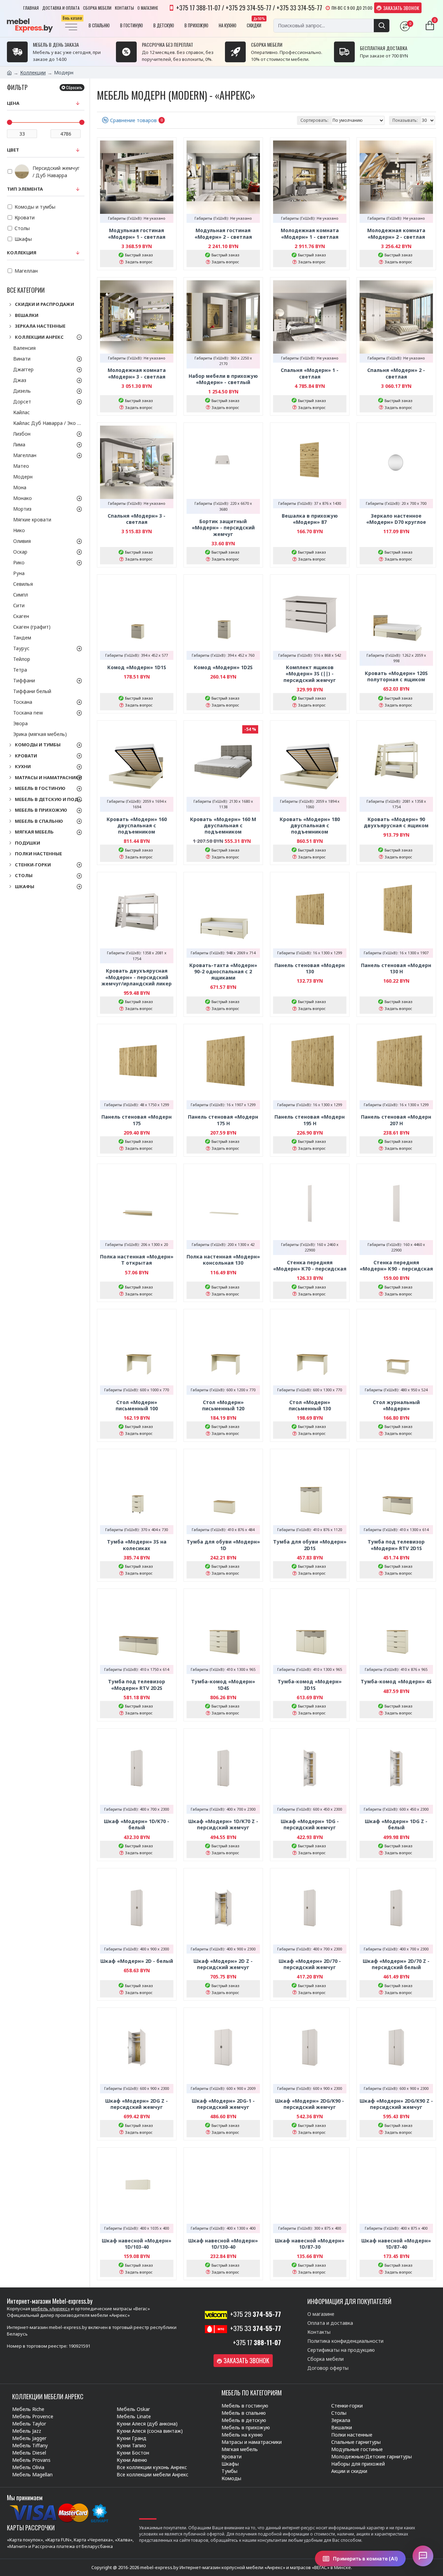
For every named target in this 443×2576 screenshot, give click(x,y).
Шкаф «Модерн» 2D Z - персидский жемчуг (223, 1964)
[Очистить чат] (410, 2360)
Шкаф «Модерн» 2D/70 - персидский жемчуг (310, 1964)
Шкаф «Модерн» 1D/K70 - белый (137, 1824)
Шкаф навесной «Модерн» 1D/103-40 (137, 2244)
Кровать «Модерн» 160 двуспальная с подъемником (137, 826)
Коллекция (22, 253)
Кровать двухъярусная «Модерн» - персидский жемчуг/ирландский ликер (137, 977)
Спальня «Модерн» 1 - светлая (310, 373)
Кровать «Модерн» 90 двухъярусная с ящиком (396, 822)
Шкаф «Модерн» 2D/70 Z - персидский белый (396, 1964)
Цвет (13, 150)
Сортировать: (314, 120)
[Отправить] (421, 2523)
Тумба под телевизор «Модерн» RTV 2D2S (137, 1685)
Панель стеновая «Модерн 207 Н (396, 1120)
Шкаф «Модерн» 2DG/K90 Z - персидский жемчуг (396, 2104)
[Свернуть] (421, 2360)
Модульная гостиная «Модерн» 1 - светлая (137, 234)
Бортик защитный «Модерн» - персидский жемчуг (223, 528)
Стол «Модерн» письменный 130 (310, 1405)
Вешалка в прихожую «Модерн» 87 (310, 519)
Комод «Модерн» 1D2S (223, 667)
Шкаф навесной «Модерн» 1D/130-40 (223, 2244)
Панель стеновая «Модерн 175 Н (223, 1120)
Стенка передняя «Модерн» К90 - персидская (396, 1266)
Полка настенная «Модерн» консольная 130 (223, 1260)
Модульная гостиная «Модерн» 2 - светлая (223, 234)
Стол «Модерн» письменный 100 (137, 1405)
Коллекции (33, 72)
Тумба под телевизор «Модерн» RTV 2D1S (396, 1545)
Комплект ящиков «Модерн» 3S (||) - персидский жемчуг (310, 674)
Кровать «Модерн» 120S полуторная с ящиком (396, 676)
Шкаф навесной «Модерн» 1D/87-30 (310, 2244)
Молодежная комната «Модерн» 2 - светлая (396, 234)
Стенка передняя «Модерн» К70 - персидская (310, 1266)
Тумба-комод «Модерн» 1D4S (223, 1685)
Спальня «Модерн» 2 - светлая (396, 373)
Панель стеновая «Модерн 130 (310, 968)
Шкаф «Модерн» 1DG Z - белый (396, 1824)
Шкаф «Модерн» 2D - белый (137, 1961)
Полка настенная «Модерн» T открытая (137, 1260)
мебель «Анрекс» (51, 2309)
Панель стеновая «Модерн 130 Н (396, 968)
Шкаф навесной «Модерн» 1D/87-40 (396, 2244)
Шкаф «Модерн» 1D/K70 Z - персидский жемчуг (223, 1824)
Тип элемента (25, 189)
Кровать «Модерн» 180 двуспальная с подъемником (310, 826)
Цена (13, 103)
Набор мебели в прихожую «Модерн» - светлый (223, 379)
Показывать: (405, 120)
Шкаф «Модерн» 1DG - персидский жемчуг (310, 1824)
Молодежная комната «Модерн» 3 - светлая (137, 373)
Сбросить (74, 87)
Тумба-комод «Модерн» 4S (396, 1682)
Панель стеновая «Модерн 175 (137, 1120)
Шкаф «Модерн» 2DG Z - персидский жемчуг (137, 2104)
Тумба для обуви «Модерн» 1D (223, 1545)
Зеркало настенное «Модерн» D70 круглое (396, 519)
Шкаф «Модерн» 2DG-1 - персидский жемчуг (223, 2104)
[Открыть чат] (423, 2556)
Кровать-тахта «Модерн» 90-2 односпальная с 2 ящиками (223, 972)
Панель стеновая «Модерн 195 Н (310, 1120)
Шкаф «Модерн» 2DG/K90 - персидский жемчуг (310, 2104)
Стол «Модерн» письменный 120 (223, 1405)
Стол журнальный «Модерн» (396, 1405)
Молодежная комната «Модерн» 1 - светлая (310, 234)
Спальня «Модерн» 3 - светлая (137, 519)
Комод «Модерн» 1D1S (137, 667)
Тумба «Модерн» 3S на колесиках (137, 1545)
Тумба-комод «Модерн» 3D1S (310, 1685)
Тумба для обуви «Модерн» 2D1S (310, 1545)
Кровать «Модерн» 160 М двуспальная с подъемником (223, 826)
